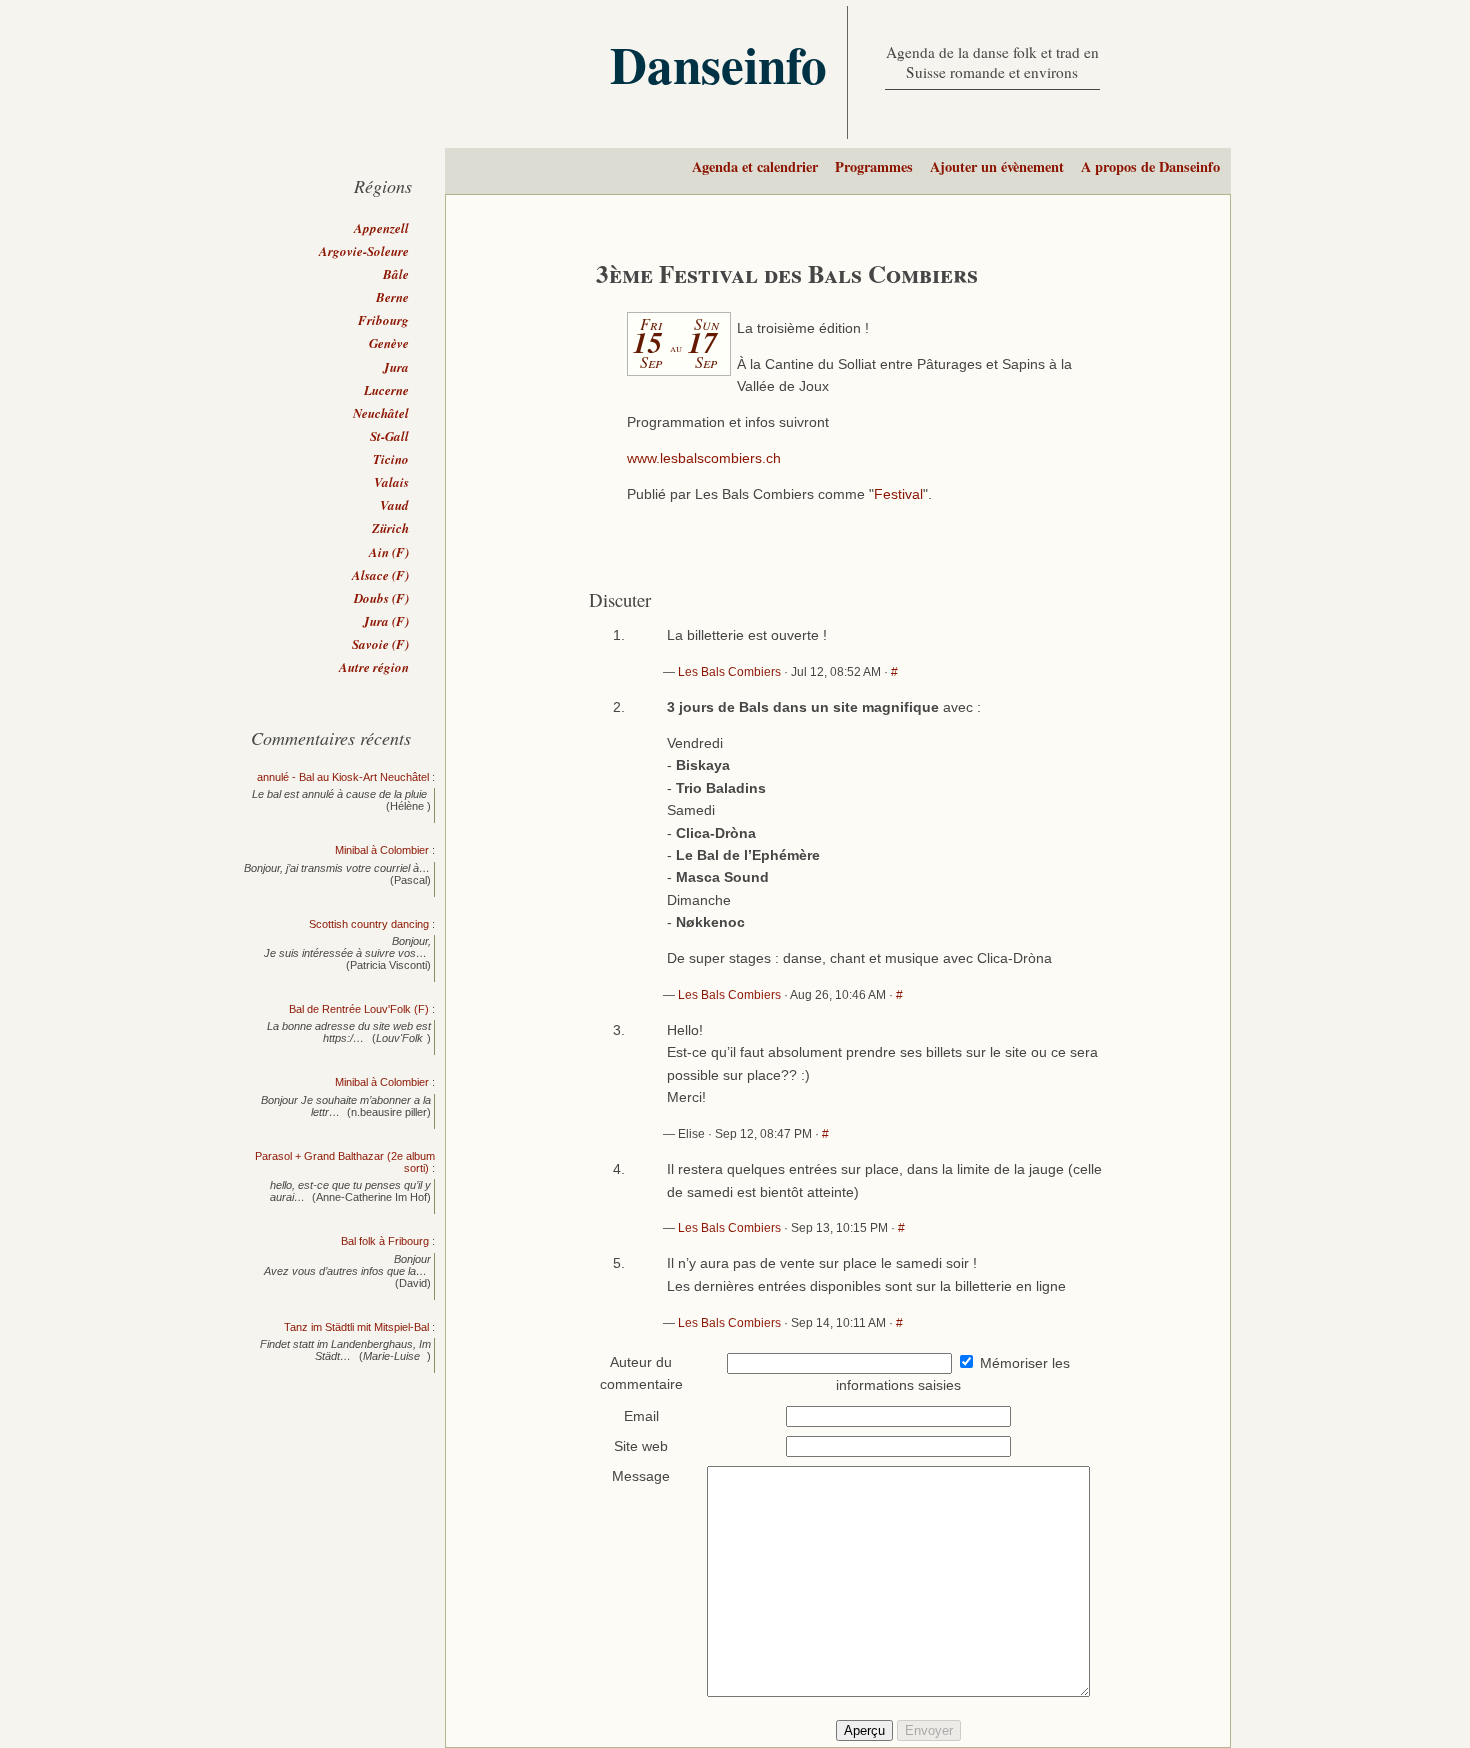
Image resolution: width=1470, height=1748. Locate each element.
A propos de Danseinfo (1150, 166)
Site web (641, 1446)
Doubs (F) (381, 598)
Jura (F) (386, 621)
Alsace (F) (380, 575)
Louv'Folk (399, 1038)
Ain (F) (389, 552)
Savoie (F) (380, 644)
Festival (898, 494)
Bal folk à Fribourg (385, 1241)
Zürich (390, 528)
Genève (389, 343)
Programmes (874, 166)
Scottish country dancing (369, 924)
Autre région (374, 667)
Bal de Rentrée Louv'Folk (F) (359, 1009)
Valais (391, 482)
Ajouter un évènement (997, 166)
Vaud (394, 505)
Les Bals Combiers (729, 672)
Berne (392, 297)
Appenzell (381, 228)
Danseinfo (718, 64)
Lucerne (386, 390)
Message (641, 1476)
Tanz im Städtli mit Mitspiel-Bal (356, 1327)
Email (641, 1416)
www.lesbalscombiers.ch (704, 458)
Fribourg (383, 320)
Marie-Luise (393, 1356)
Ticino (391, 459)
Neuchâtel (381, 413)
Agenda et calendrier (755, 166)
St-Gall (389, 436)
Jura (396, 367)
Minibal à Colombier (382, 850)
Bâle (396, 274)
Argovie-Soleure (364, 251)
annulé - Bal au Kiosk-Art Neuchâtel (343, 777)
